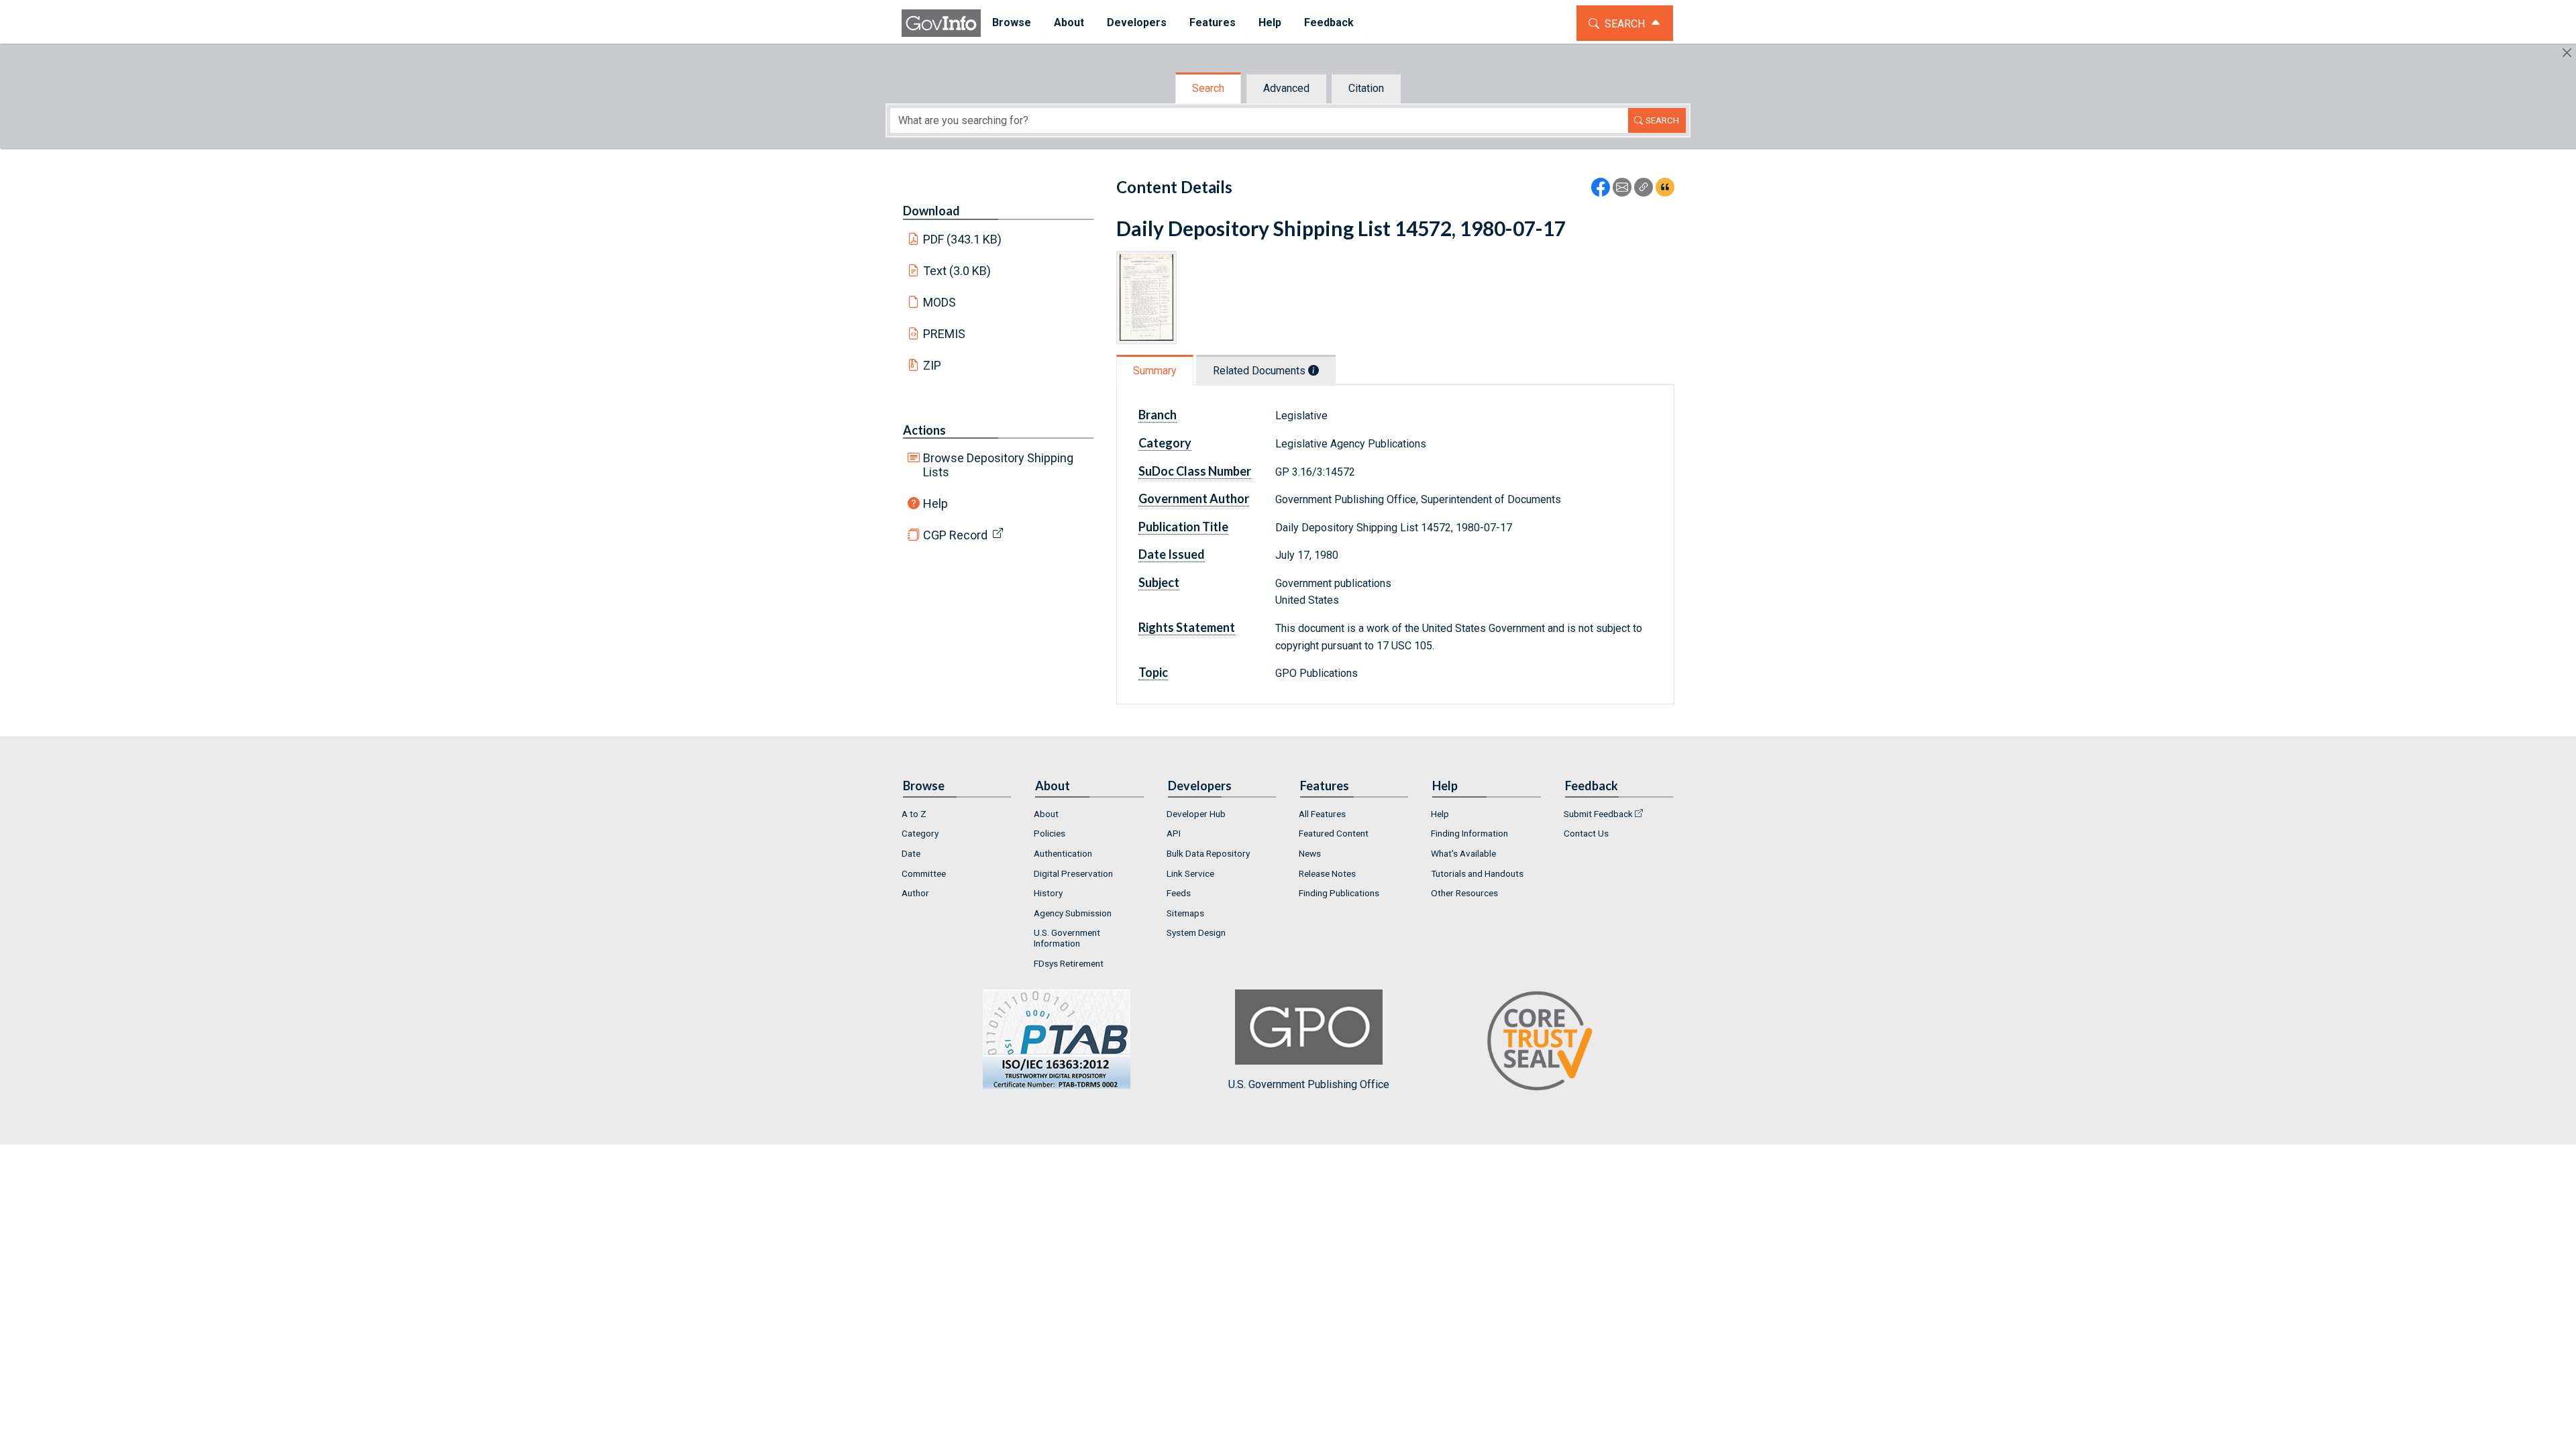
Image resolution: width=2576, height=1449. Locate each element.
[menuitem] (1012, 23)
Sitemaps (1185, 913)
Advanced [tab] (1286, 88)
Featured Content (1334, 833)
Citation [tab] (1366, 88)
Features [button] (1213, 22)
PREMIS (944, 334)
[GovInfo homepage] (941, 23)
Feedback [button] (1329, 22)
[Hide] (2567, 53)
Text (957, 271)
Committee (924, 873)
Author (915, 893)
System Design (1196, 932)
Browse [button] (1012, 22)
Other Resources (1464, 893)
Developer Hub (1196, 814)
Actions (924, 430)
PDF (963, 239)
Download (931, 211)
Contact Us (1586, 833)
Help (935, 503)
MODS (940, 302)
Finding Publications (1339, 893)
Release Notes (1327, 873)
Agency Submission (1073, 913)
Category (920, 833)
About (1046, 814)
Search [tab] (1208, 88)
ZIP (932, 365)
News (1310, 853)
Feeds (1179, 893)
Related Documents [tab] (1260, 371)
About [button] (1069, 22)
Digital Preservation (1073, 873)
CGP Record (955, 535)
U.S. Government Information (1067, 938)
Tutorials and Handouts (1477, 873)
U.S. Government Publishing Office (1309, 1084)
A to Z (914, 814)
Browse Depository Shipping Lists (998, 465)
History (1048, 893)
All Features (1322, 814)
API (1174, 833)
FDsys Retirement (1069, 963)
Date (911, 853)
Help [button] (1270, 22)
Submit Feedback (1598, 814)
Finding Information (1469, 833)
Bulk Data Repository (1208, 853)
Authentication (1063, 853)
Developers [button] (1137, 22)
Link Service (1190, 873)
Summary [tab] (1155, 371)
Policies (1050, 833)
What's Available (1463, 853)
